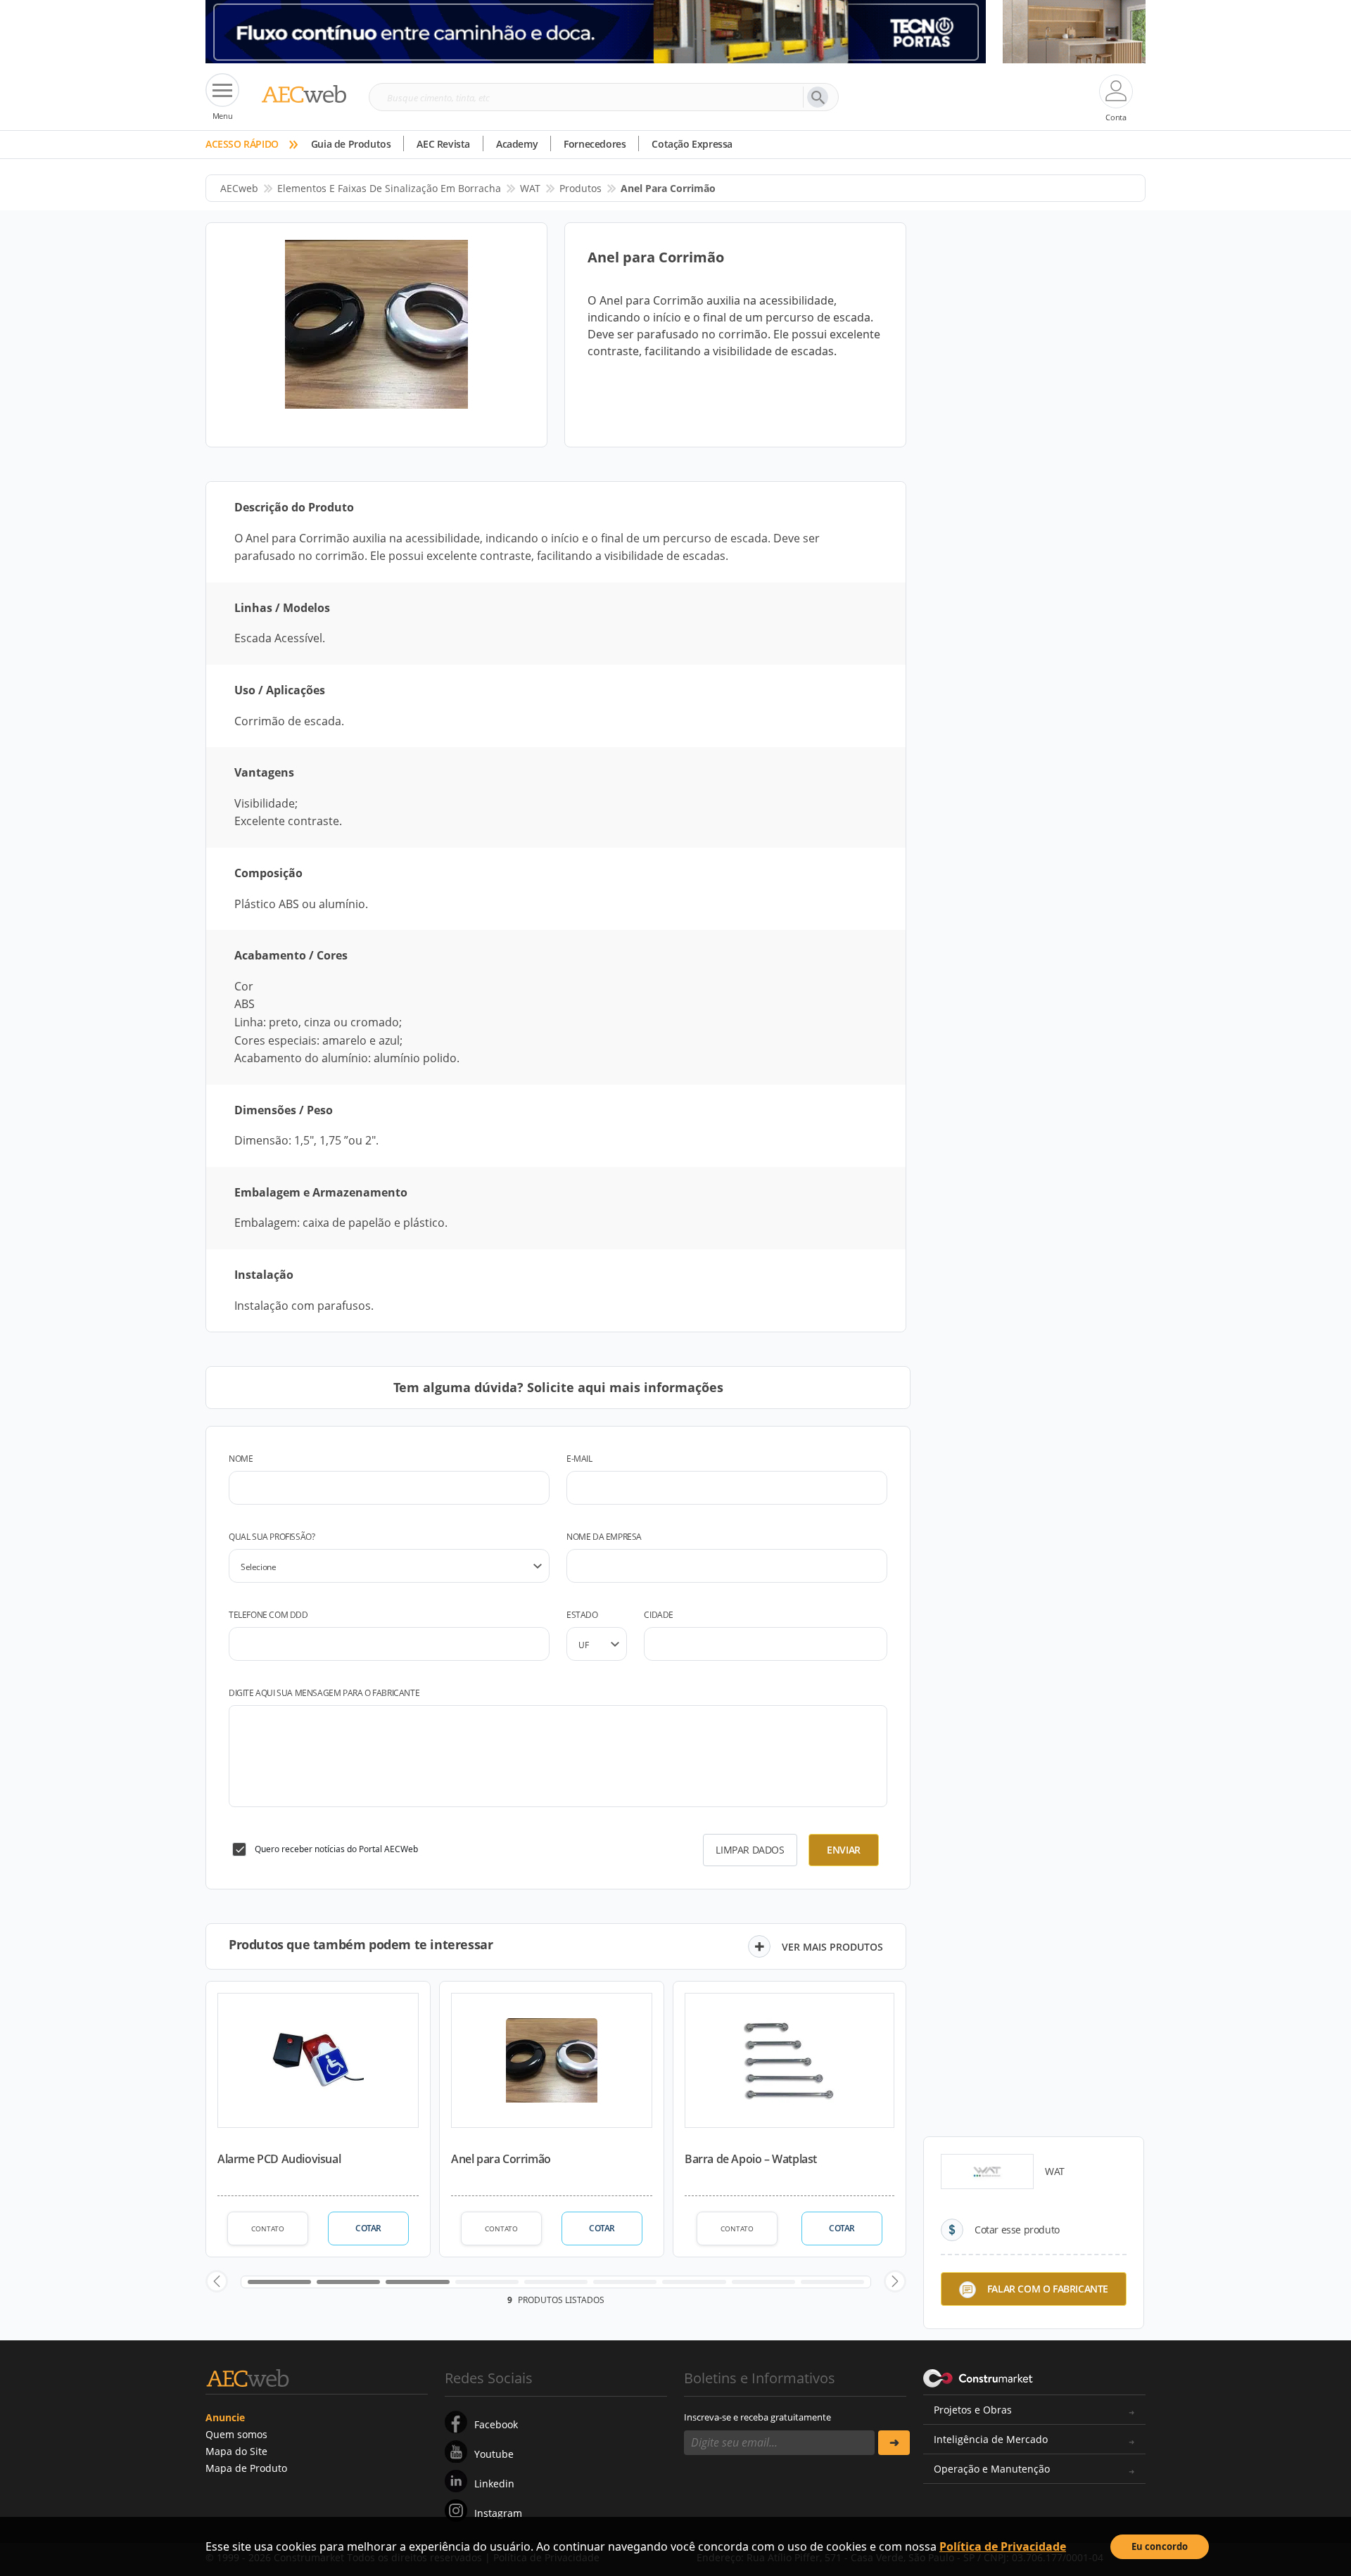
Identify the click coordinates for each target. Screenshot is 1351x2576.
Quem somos (236, 2434)
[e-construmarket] (978, 2377)
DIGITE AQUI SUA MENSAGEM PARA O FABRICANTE (324, 1693)
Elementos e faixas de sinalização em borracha (389, 188)
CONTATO (268, 2229)
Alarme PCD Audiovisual (279, 2159)
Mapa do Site (236, 2451)
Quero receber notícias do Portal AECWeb (336, 1849)
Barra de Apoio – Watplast (751, 2159)
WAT (530, 188)
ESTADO (582, 1615)
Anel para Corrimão (501, 2159)
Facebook (496, 2424)
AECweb (239, 188)
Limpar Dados (750, 1850)
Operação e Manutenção (992, 2469)
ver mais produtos (832, 1947)
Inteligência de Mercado (991, 2439)
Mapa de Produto (246, 2468)
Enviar (844, 1850)
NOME (241, 1459)
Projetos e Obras (973, 2410)
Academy (517, 144)
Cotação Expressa (692, 144)
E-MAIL (579, 1459)
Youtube (494, 2454)
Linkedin (494, 2483)
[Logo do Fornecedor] (987, 2172)
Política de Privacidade (1003, 2546)
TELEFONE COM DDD (268, 1615)
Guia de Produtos (351, 144)
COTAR (368, 2228)
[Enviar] (894, 2443)
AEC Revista (443, 144)
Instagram (498, 2513)
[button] (217, 2281)
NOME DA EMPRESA (604, 1537)
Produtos (581, 188)
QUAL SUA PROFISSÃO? (272, 1537)
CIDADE (659, 1615)
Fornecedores (595, 144)
